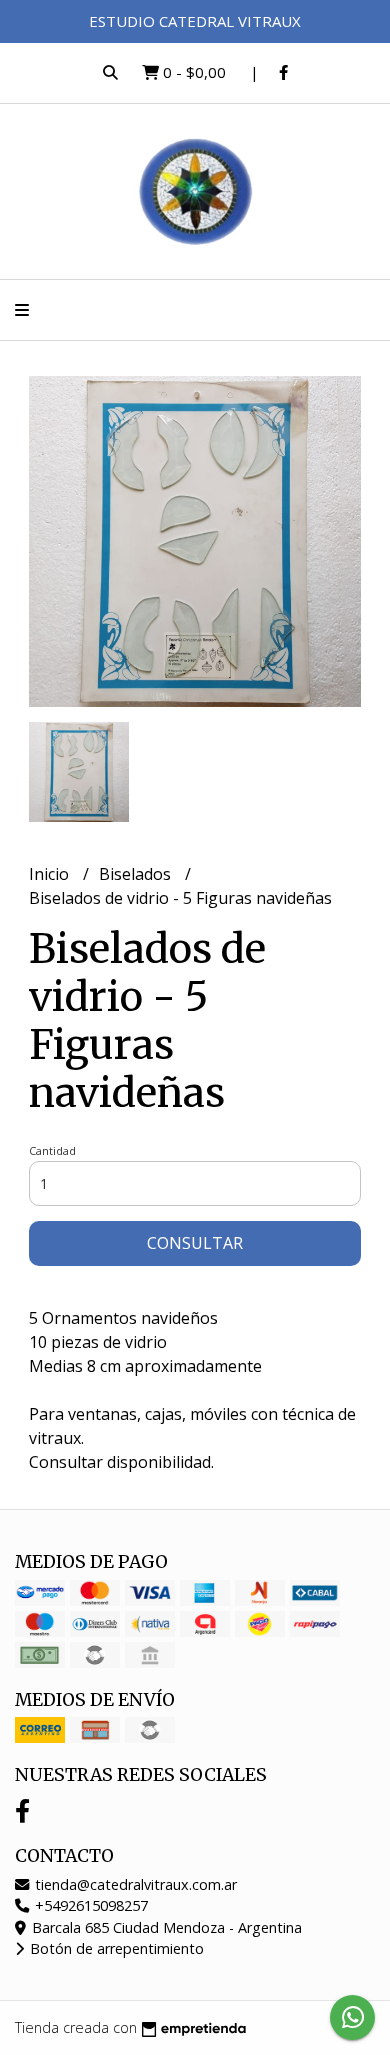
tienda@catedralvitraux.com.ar (134, 1884)
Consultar (195, 1243)
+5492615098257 (89, 1905)
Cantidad (52, 1150)
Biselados (137, 874)
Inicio (51, 874)
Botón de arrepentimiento (115, 1948)
